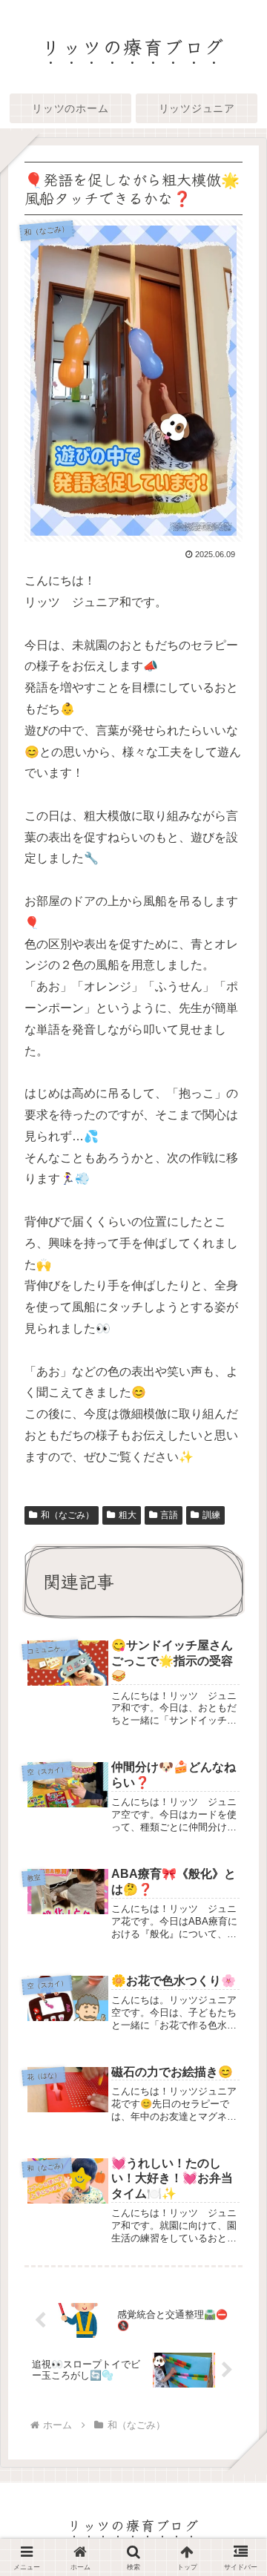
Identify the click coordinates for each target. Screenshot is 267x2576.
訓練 (211, 1515)
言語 (169, 1515)
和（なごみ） (67, 1515)
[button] (235, 2107)
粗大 (128, 1515)
